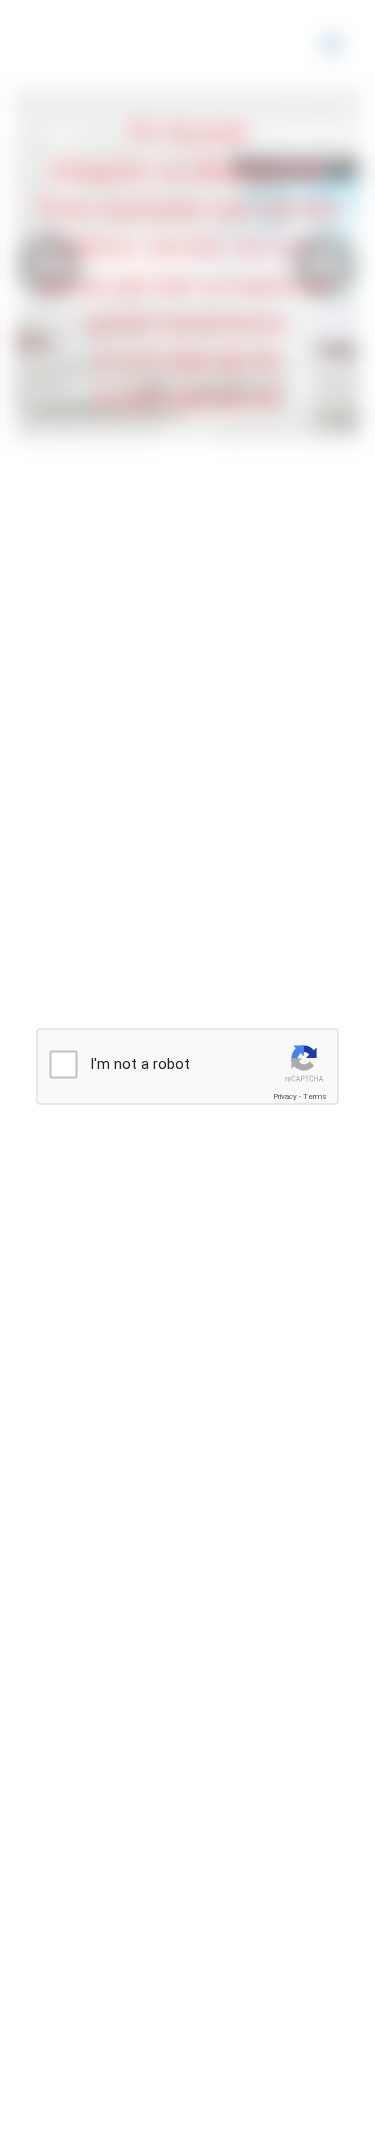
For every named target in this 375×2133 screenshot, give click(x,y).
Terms (315, 1096)
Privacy (285, 1096)
